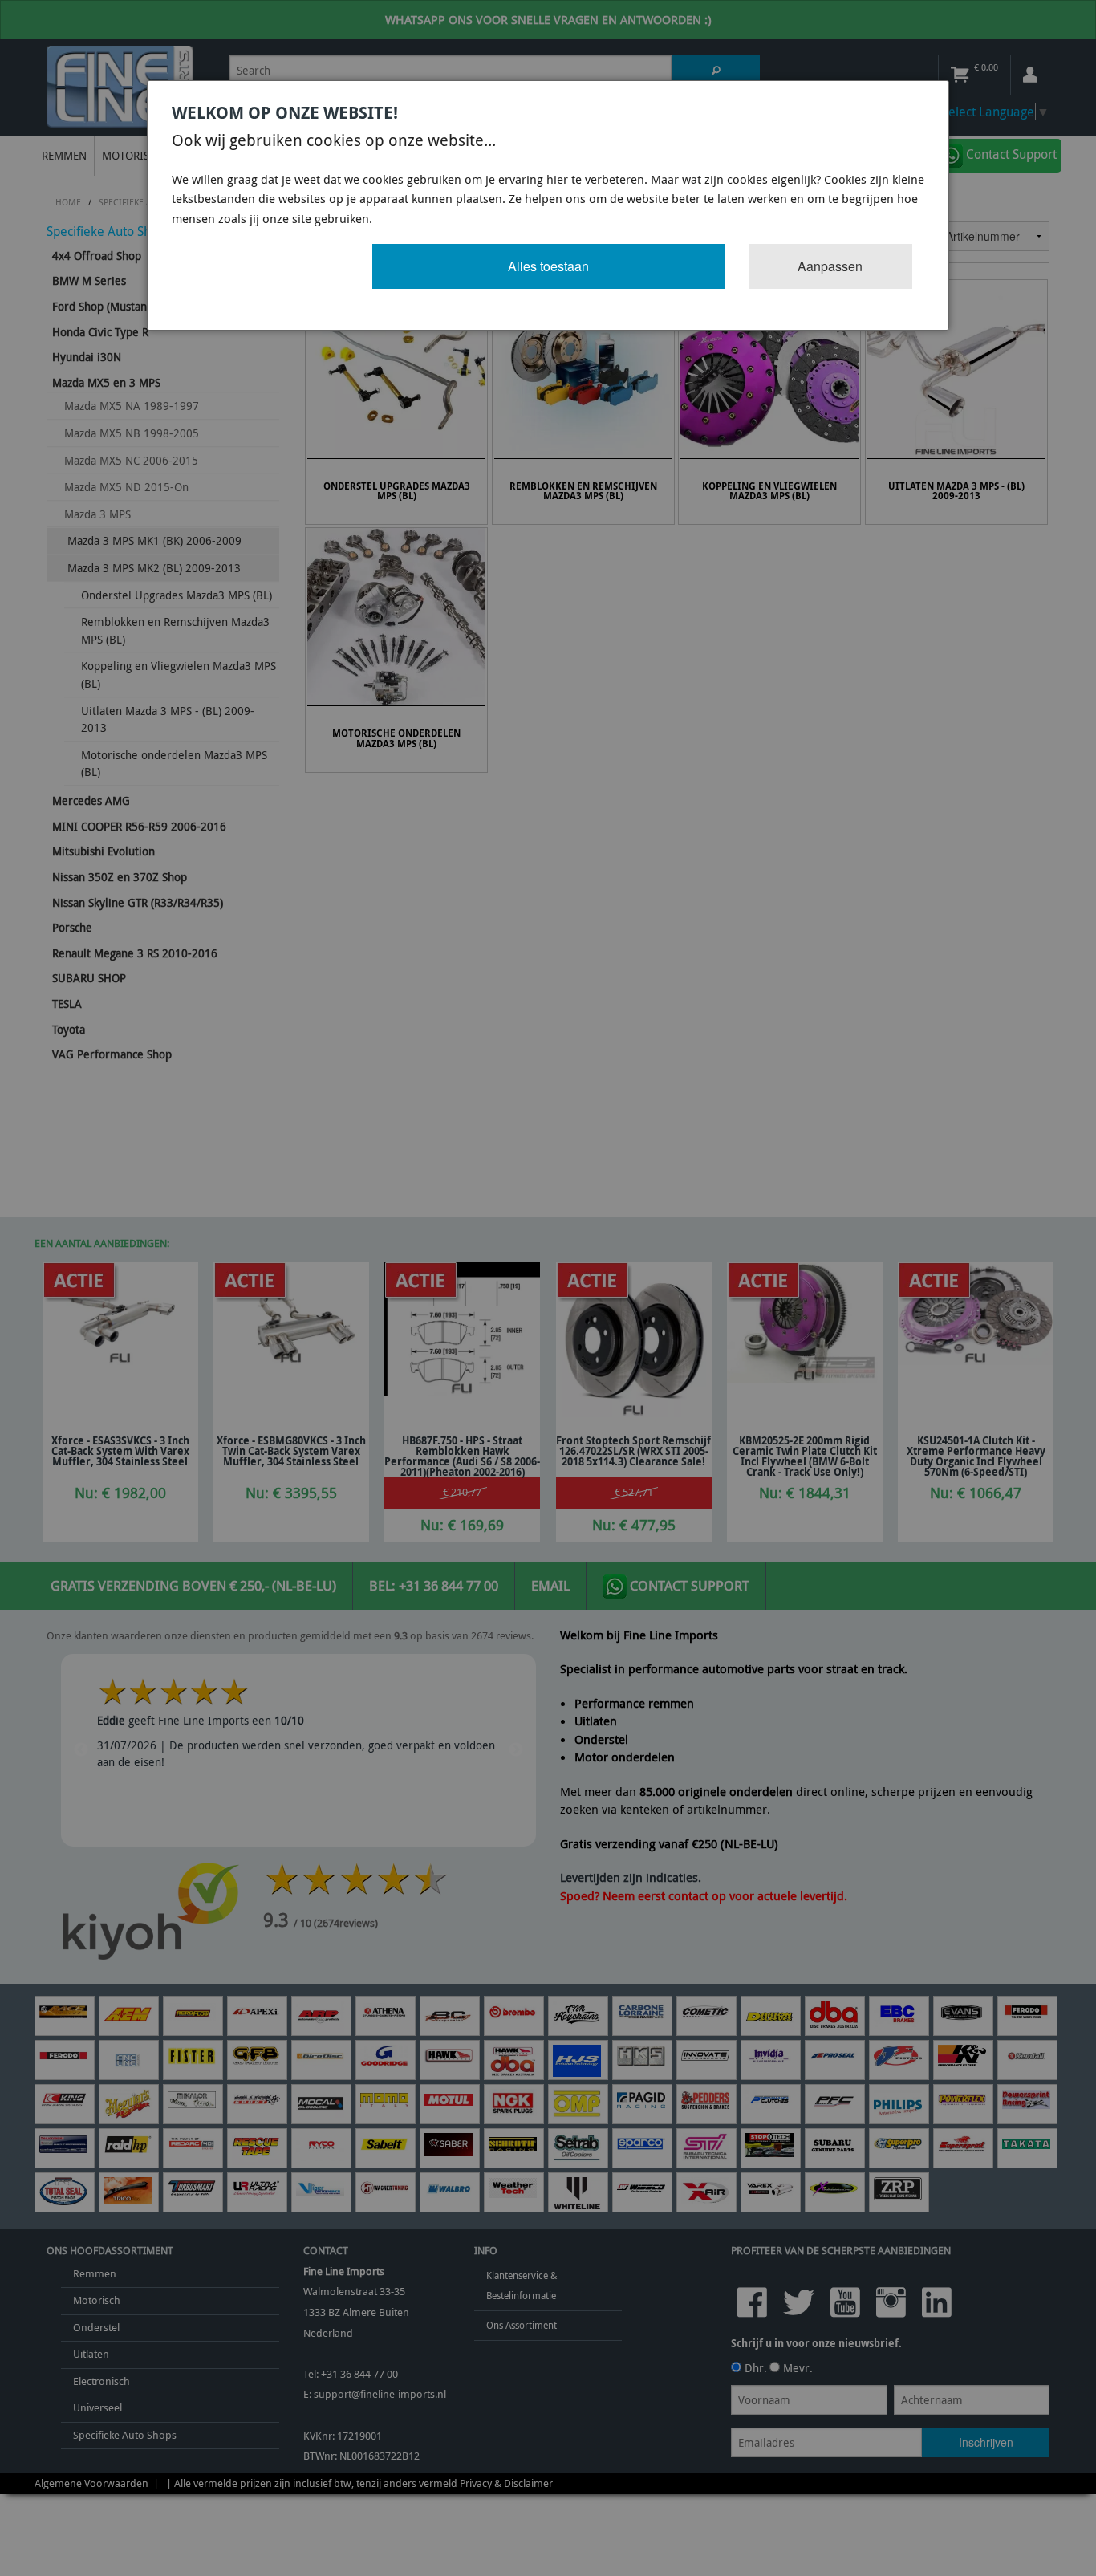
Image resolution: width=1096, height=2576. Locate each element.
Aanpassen (830, 266)
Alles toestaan (548, 266)
